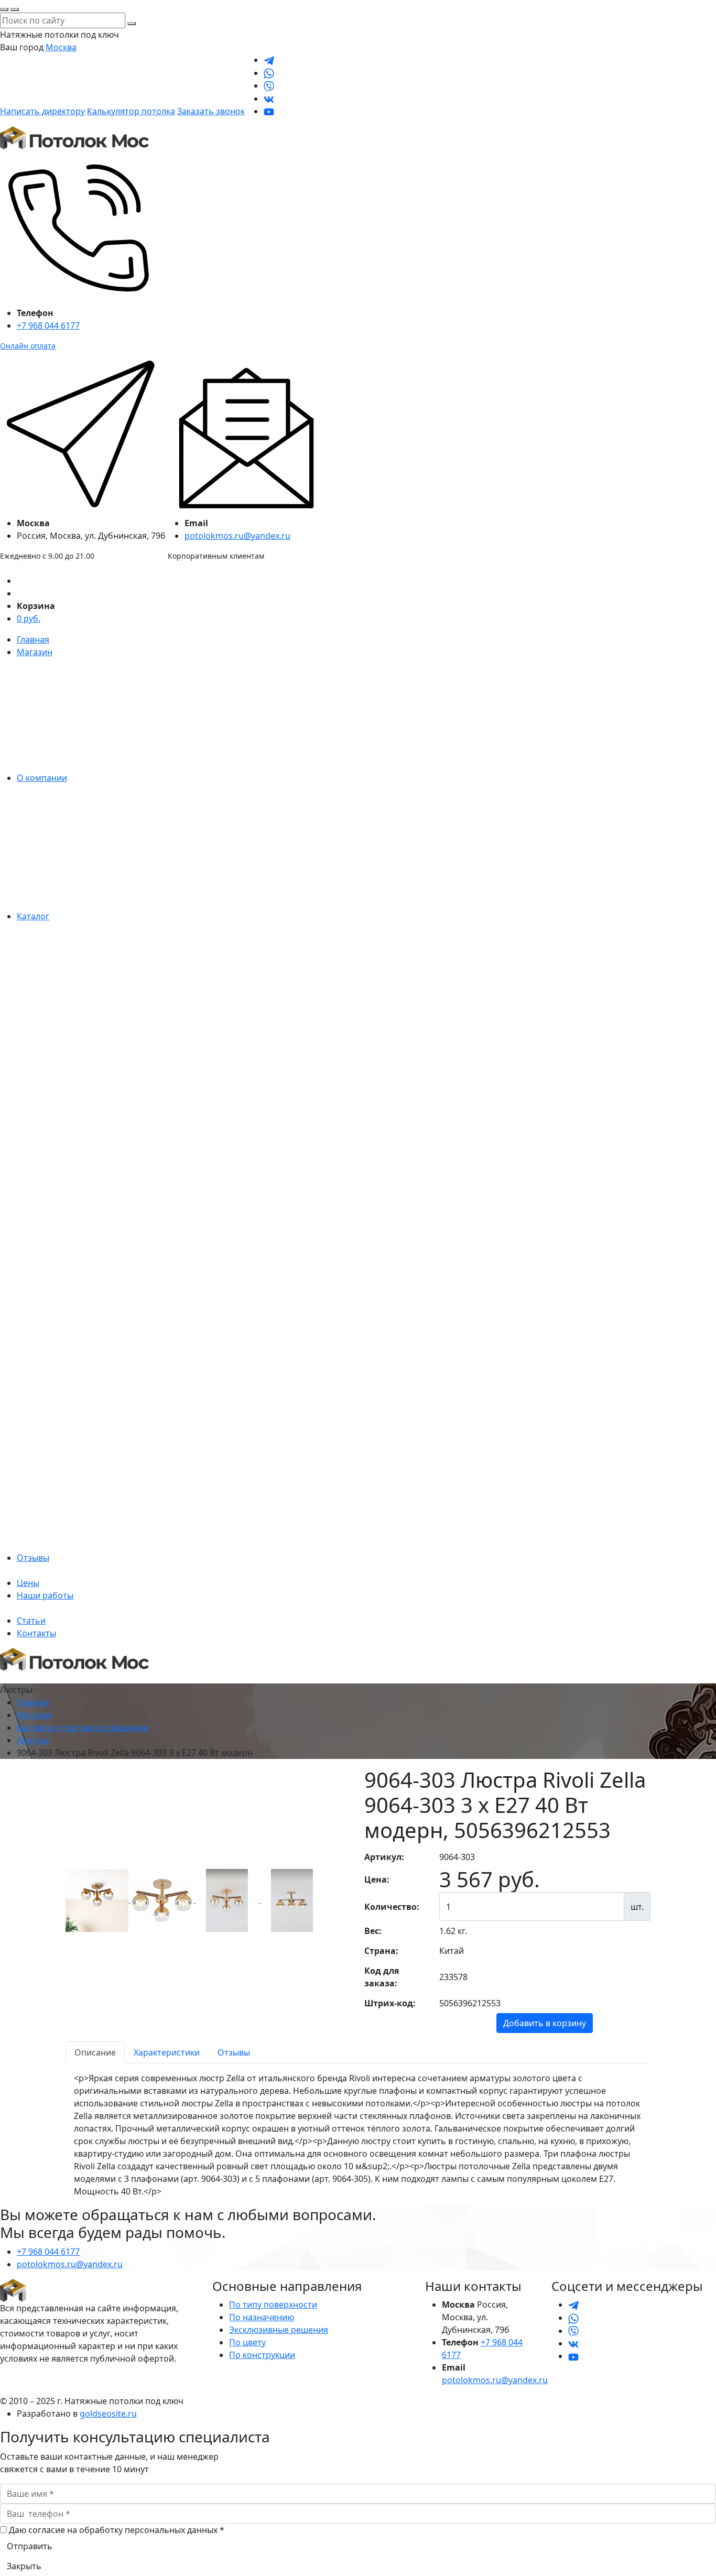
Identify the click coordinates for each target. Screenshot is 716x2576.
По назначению (262, 2317)
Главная (33, 639)
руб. (29, 618)
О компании (42, 778)
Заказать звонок (211, 111)
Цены (28, 1583)
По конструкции (262, 2355)
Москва (61, 47)
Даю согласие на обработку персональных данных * (117, 2530)
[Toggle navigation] (7, 1680)
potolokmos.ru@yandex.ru (237, 536)
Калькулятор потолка (131, 111)
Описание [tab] (95, 2052)
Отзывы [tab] (234, 2052)
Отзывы (33, 1558)
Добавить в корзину (545, 2023)
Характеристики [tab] (167, 2052)
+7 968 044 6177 (48, 325)
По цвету (247, 2342)
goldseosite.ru (108, 2414)
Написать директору (42, 111)
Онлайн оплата (28, 346)
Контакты (36, 1633)
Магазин (35, 652)
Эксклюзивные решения (279, 2330)
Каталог (33, 916)
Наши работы (45, 1595)
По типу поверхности (273, 2305)
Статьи (31, 1621)
